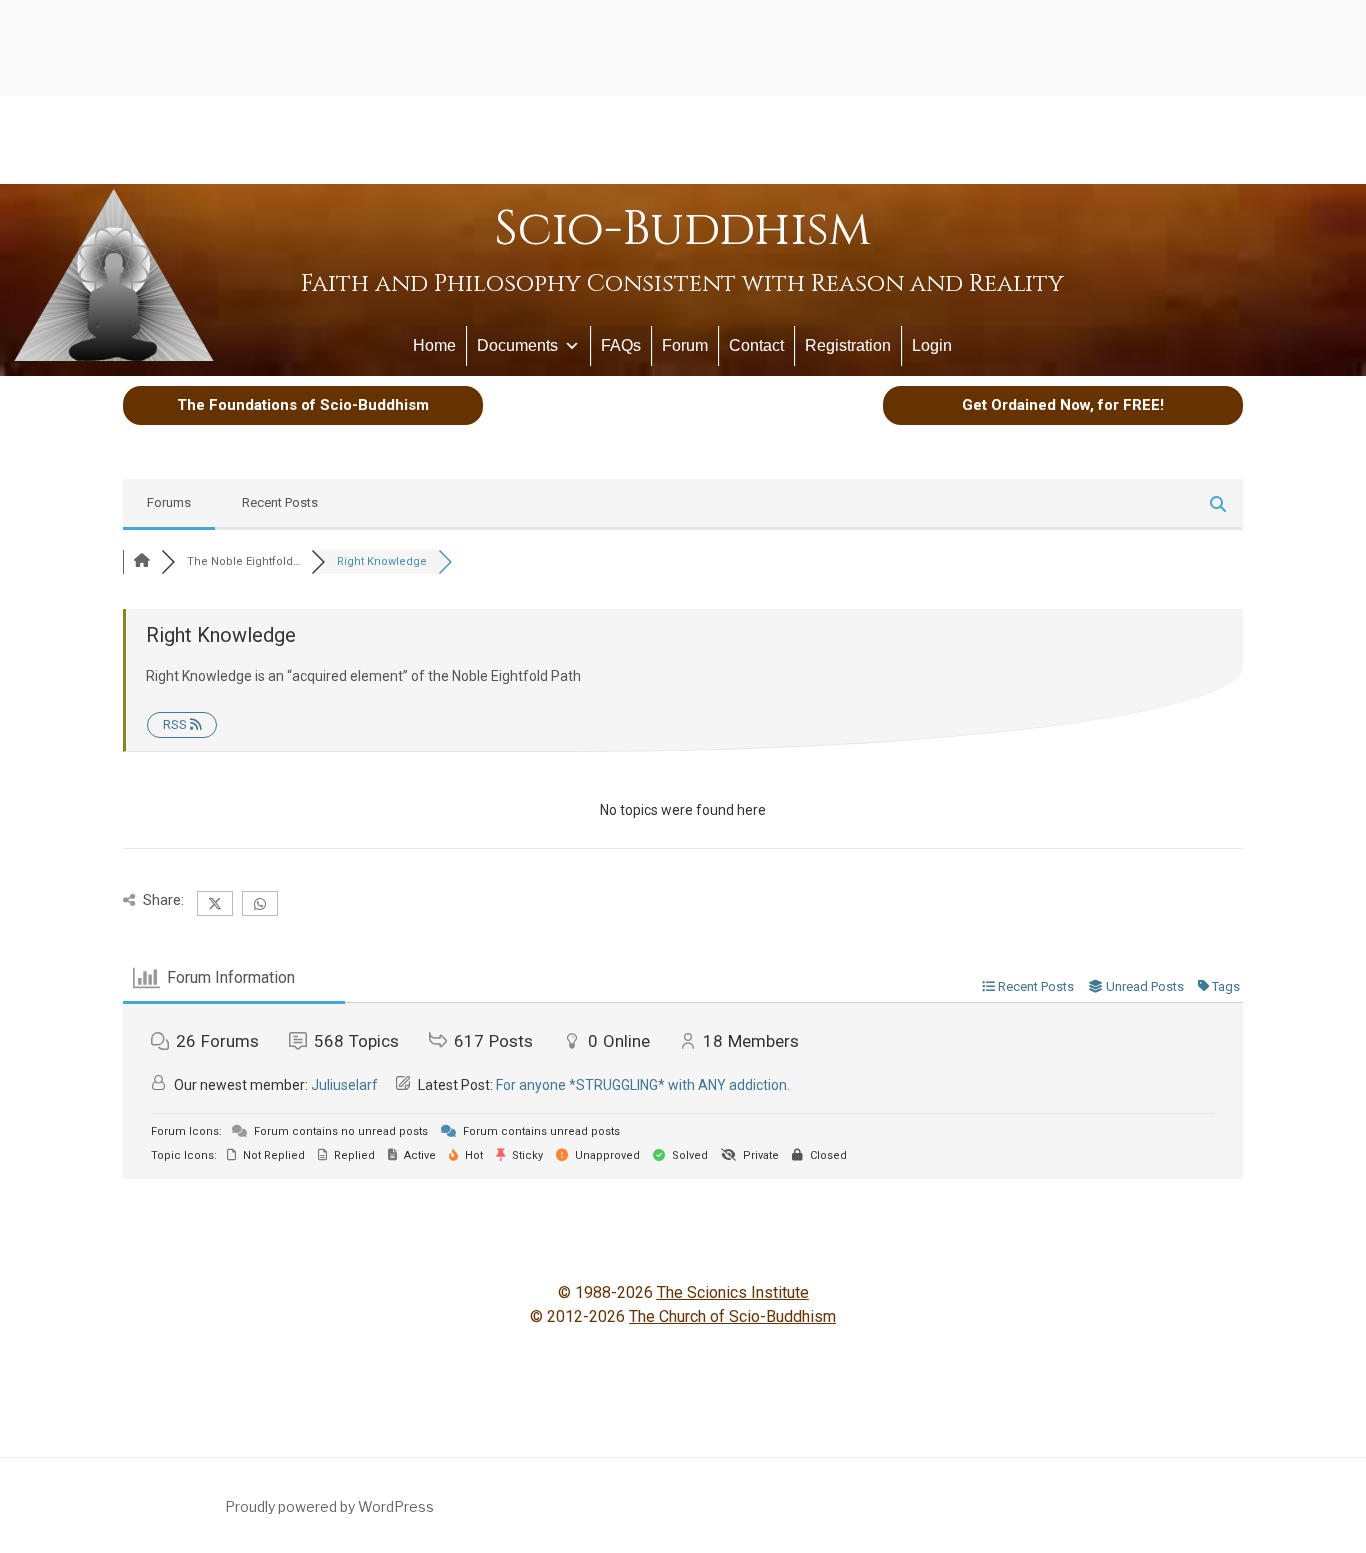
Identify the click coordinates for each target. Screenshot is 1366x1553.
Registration (848, 345)
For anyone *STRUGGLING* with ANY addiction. (643, 1085)
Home (434, 345)
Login (932, 345)
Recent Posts (280, 502)
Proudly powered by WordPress (329, 1506)
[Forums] (142, 561)
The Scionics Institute (733, 1292)
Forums (169, 502)
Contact (756, 345)
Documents (517, 345)
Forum (685, 345)
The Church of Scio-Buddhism (732, 1316)
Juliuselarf (344, 1085)
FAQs (621, 345)
